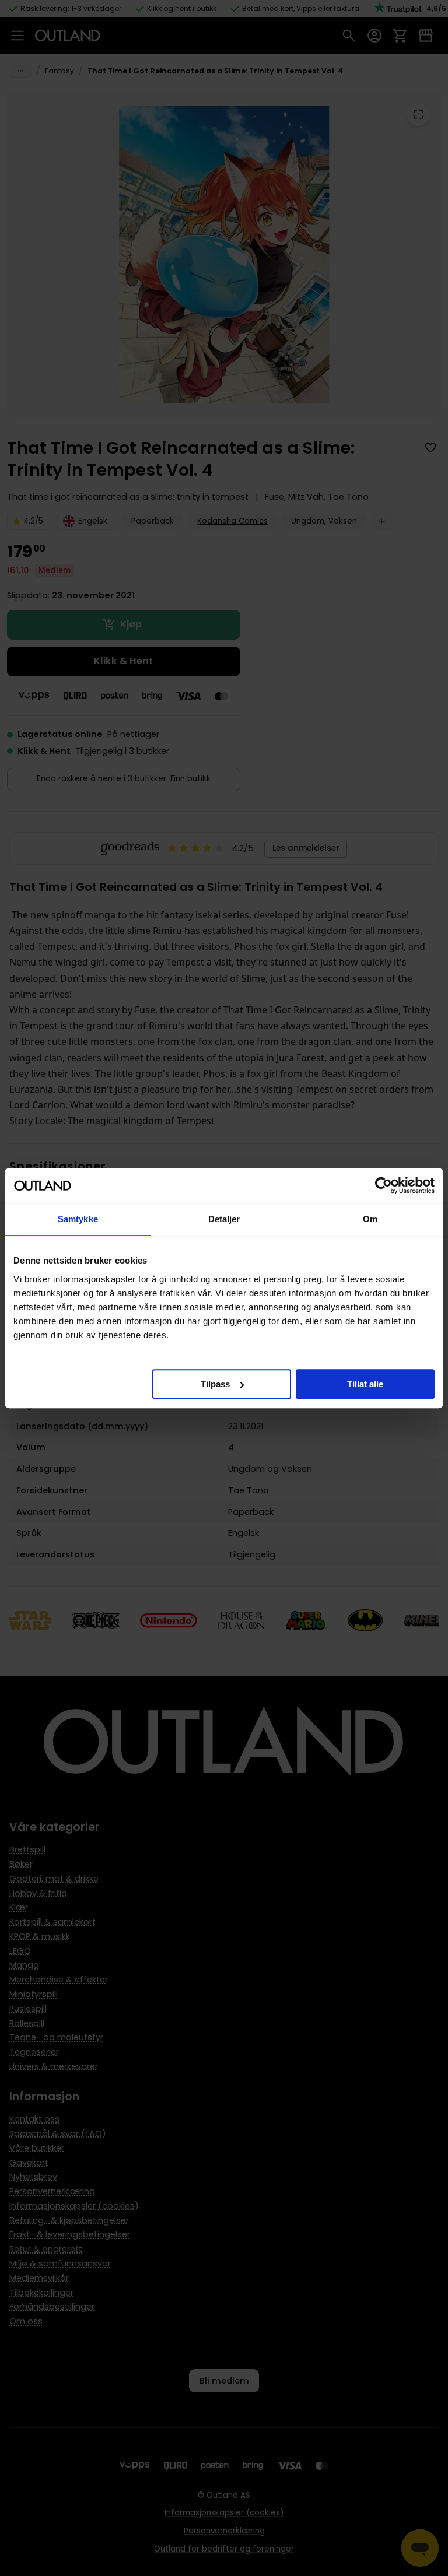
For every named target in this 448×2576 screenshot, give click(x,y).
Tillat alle (365, 1384)
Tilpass (215, 1384)
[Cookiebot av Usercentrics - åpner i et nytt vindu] (384, 1185)
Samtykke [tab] (78, 1219)
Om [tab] (370, 1219)
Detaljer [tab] (224, 1219)
